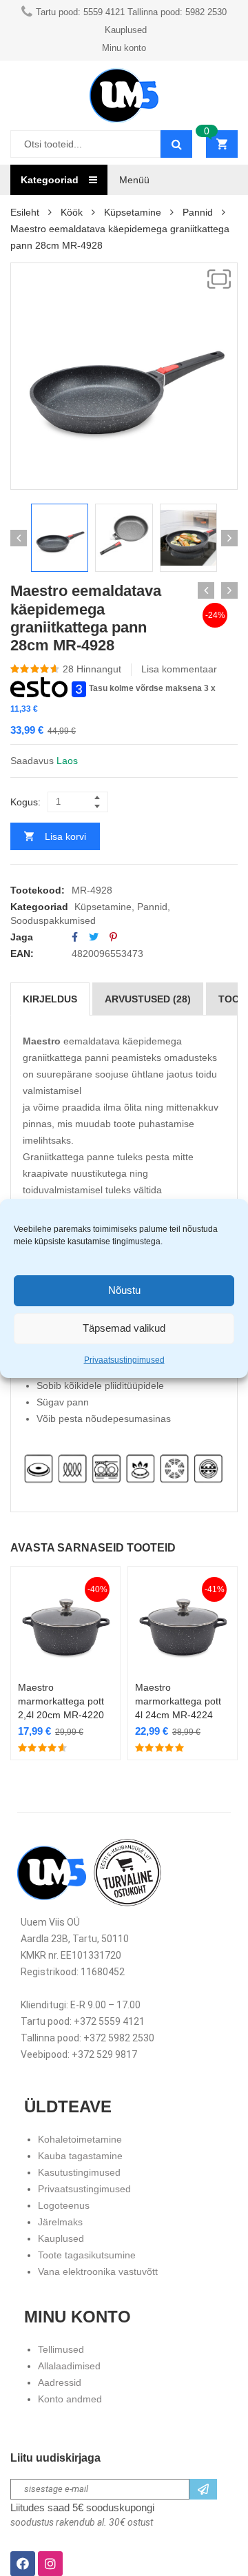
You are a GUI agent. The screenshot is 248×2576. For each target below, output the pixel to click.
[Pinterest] (113, 937)
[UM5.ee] (124, 95)
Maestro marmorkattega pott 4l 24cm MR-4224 (178, 1701)
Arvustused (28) (148, 999)
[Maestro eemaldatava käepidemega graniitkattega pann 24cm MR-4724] (229, 590)
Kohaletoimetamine (80, 2139)
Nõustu (124, 1290)
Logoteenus (64, 2205)
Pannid (198, 212)
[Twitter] (94, 937)
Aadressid (60, 2382)
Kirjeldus (50, 999)
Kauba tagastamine (80, 2156)
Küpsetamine (133, 212)
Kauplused (61, 2238)
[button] (219, 279)
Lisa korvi (65, 836)
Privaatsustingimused (124, 1360)
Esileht (25, 212)
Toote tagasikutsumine (87, 2255)
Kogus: (25, 802)
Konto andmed (70, 2399)
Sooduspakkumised (53, 920)
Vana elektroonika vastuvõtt (98, 2271)
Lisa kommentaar (179, 669)
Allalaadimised (69, 2366)
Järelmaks (60, 2222)
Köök (72, 212)
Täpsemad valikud (124, 1328)
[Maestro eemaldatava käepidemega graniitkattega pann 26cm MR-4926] (206, 590)
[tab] (50, 999)
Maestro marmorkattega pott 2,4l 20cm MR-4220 (61, 1701)
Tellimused (61, 2349)
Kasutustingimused (79, 2172)
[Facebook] (75, 937)
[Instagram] (50, 2564)
